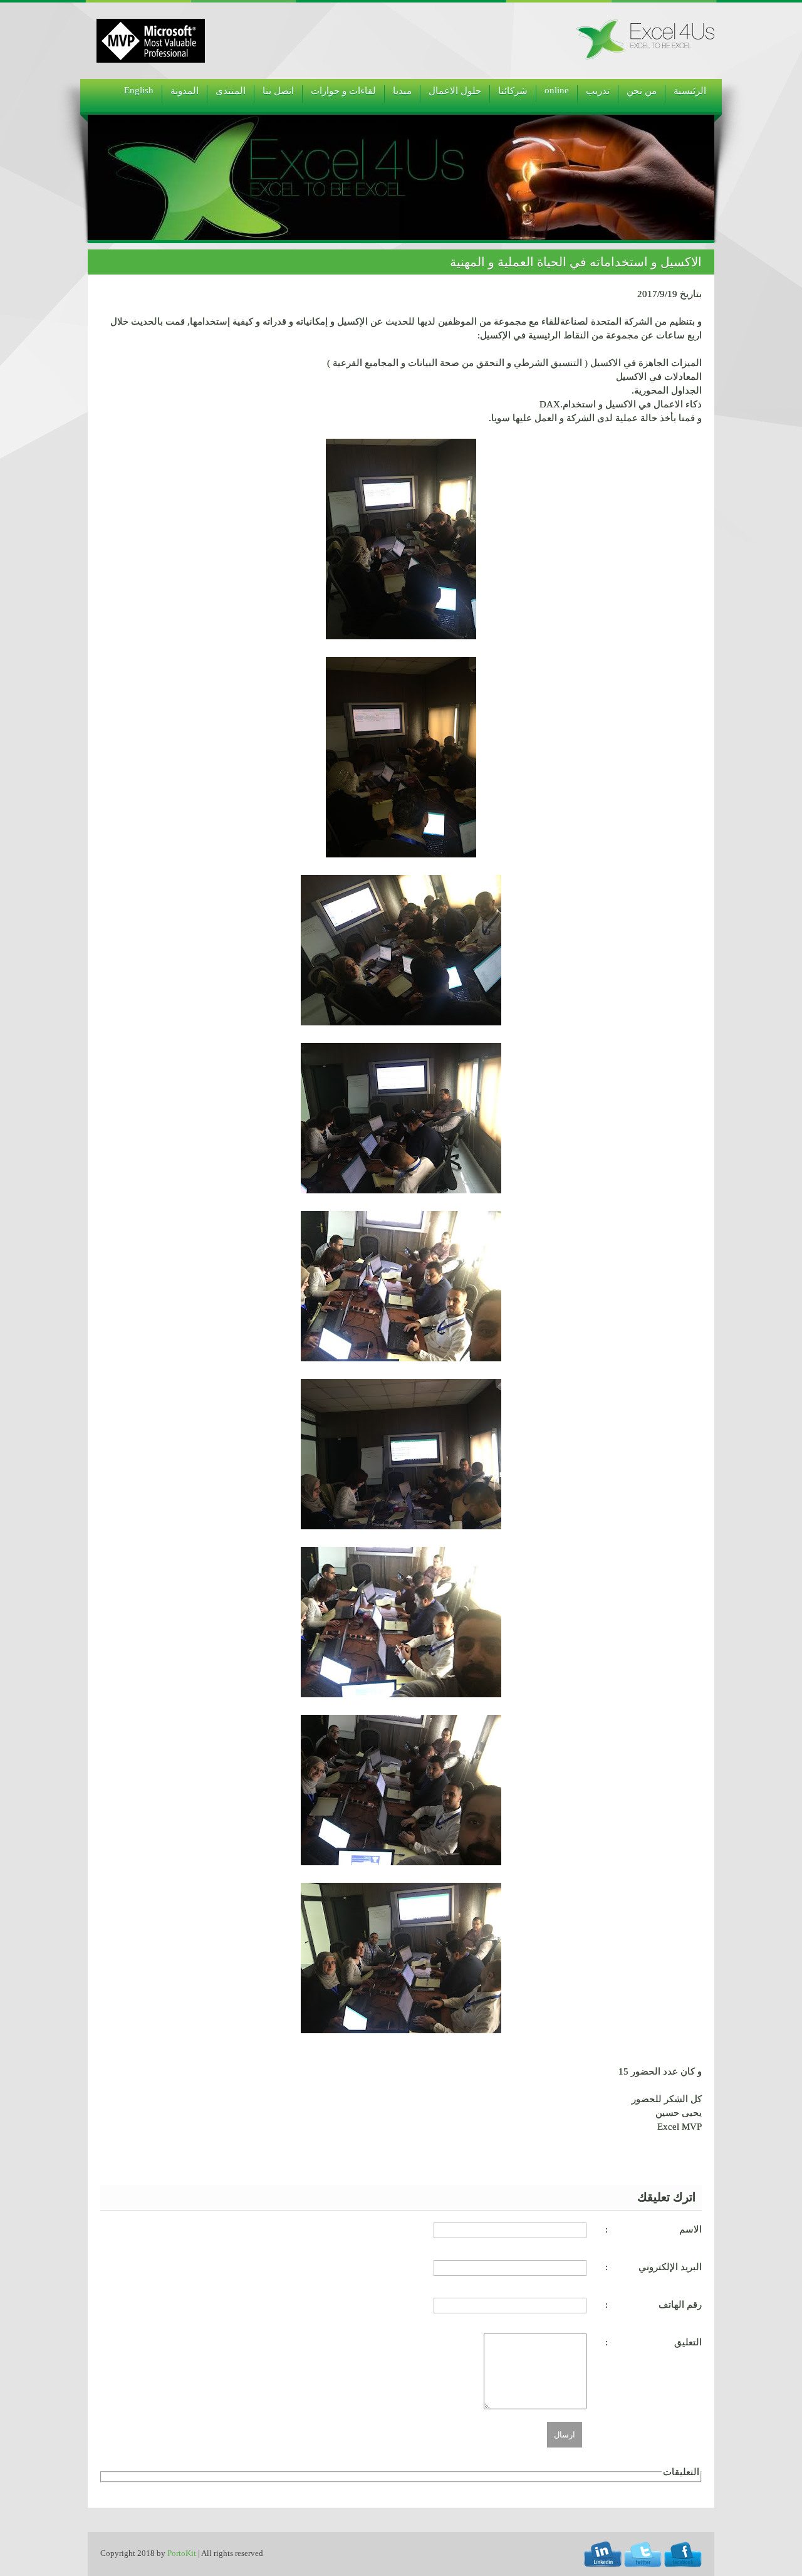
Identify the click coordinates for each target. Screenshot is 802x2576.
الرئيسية (690, 91)
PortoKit (182, 2553)
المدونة (185, 91)
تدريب (598, 91)
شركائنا (513, 91)
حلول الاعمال (455, 91)
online (557, 90)
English (139, 90)
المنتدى (231, 91)
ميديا (402, 91)
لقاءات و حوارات (343, 91)
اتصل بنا (278, 91)
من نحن (642, 91)
